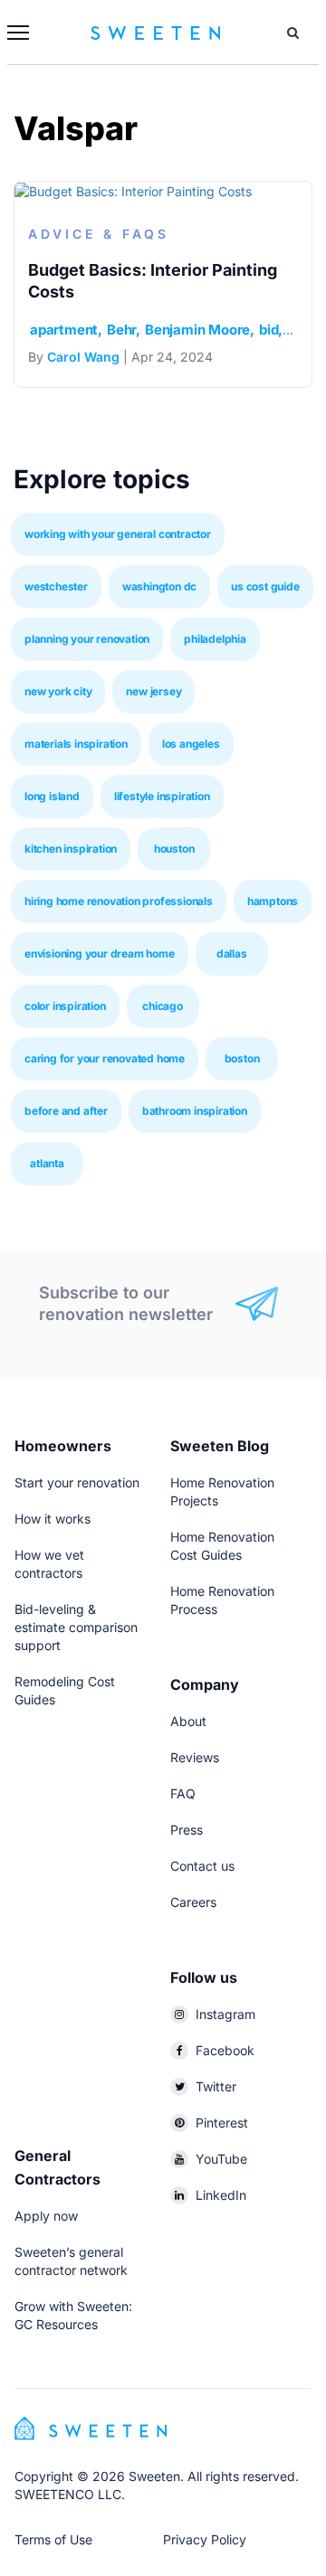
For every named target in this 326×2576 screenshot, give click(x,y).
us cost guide (265, 586)
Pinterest (222, 2123)
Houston (174, 849)
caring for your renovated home (105, 1058)
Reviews (195, 1757)
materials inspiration (76, 744)
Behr (121, 330)
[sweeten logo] (91, 2426)
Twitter (216, 2086)
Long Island (52, 796)
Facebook (225, 2050)
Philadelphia (215, 639)
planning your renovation (87, 639)
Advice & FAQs (99, 234)
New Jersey (153, 691)
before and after (66, 1111)
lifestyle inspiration (162, 796)
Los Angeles (191, 744)
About (188, 1721)
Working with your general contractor (118, 534)
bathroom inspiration (195, 1111)
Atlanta (47, 1163)
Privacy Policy (205, 2539)
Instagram (225, 2014)
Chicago (163, 1006)
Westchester (56, 586)
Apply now (46, 2216)
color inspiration (65, 1006)
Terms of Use (53, 2539)
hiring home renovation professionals (119, 901)
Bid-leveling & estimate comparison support (76, 1627)
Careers (193, 1902)
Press (187, 1830)
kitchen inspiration (71, 849)
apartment (64, 330)
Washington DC (159, 586)
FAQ (183, 1793)
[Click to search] (293, 33)
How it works (53, 1519)
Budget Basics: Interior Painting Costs (153, 281)
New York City (58, 691)
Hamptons (273, 901)
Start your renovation (77, 1482)
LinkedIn (221, 2195)
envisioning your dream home (100, 953)
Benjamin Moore (197, 330)
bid (268, 330)
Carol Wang (83, 357)
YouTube (221, 2159)
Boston (242, 1058)
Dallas (232, 953)
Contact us (202, 1866)
